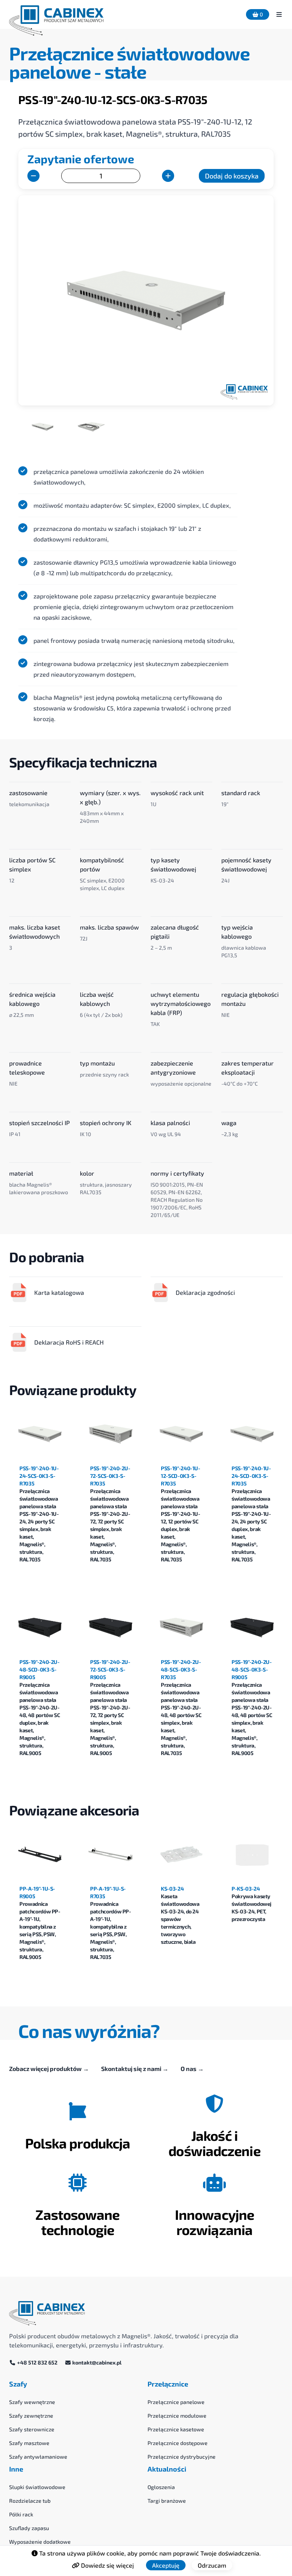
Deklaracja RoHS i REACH (69, 1342)
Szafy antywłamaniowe (38, 2457)
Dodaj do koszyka (232, 176)
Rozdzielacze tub (30, 2501)
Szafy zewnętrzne (31, 2416)
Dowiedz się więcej (107, 2565)
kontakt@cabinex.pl (96, 2362)
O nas (192, 2069)
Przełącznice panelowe (176, 2402)
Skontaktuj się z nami (135, 2069)
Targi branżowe (167, 2501)
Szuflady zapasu (29, 2528)
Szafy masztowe (29, 2443)
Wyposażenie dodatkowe (40, 2542)
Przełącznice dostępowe (178, 2443)
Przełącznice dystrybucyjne (182, 2457)
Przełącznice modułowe (177, 2416)
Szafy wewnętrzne (32, 2402)
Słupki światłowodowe (37, 2487)
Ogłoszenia (161, 2487)
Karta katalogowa (59, 1292)
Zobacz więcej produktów (49, 2069)
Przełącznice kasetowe (176, 2429)
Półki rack (21, 2514)
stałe (125, 71)
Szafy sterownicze (32, 2429)
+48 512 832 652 (37, 2362)
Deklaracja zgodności (205, 1292)
